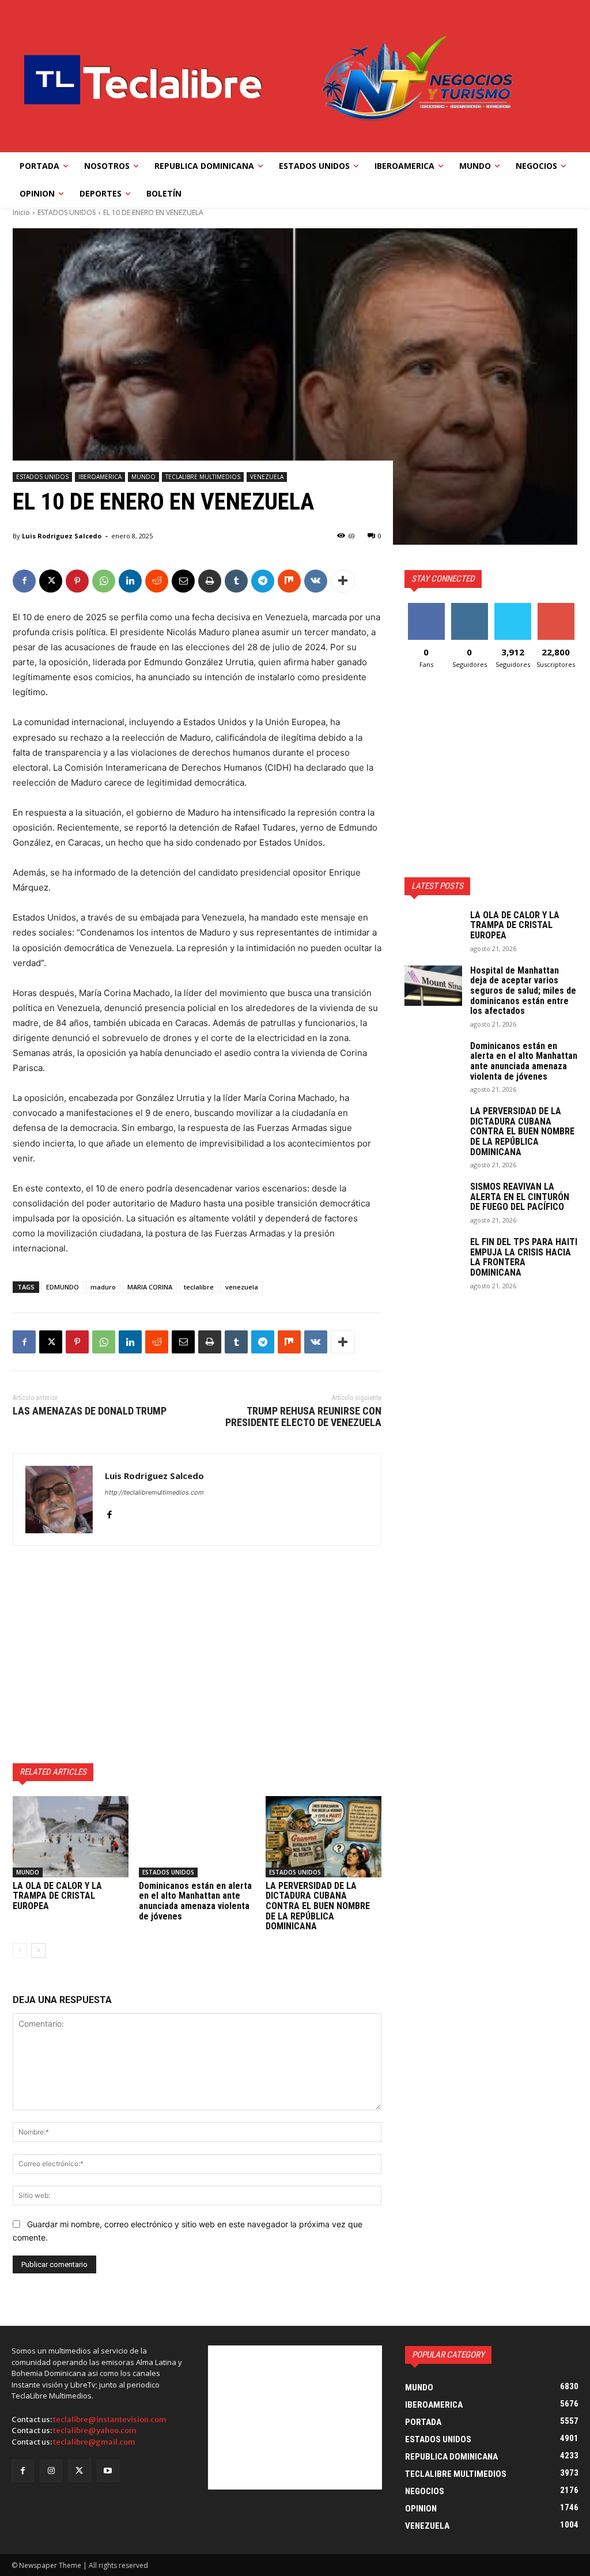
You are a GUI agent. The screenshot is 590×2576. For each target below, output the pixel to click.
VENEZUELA (267, 477)
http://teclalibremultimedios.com (154, 1492)
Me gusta (426, 607)
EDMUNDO (63, 1287)
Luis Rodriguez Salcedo (62, 536)
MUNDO (143, 477)
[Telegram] (263, 581)
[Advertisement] (197, 1654)
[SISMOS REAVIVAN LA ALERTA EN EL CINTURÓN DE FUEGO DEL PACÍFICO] (433, 1202)
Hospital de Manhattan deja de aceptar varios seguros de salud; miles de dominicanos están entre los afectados (523, 991)
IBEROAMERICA (100, 477)
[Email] (183, 581)
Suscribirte (556, 607)
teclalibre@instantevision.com (110, 2420)
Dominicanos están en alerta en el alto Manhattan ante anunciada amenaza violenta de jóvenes (195, 1901)
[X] (51, 581)
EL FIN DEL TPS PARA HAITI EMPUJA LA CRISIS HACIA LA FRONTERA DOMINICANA (524, 1257)
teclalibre (199, 1287)
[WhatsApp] (104, 581)
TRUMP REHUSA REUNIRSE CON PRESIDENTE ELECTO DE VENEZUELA (303, 1417)
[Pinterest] (77, 581)
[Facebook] (24, 581)
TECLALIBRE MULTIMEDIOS (203, 477)
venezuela (242, 1287)
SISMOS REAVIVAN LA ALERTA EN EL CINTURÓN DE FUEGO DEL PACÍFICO (520, 1197)
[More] (343, 581)
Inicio (21, 212)
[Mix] (289, 581)
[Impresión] (210, 581)
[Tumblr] (236, 581)
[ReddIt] (157, 581)
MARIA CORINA (150, 1287)
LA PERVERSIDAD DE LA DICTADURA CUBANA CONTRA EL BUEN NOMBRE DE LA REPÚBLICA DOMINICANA (318, 1906)
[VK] (316, 581)
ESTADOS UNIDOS (67, 212)
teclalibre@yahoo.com (95, 2430)
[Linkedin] (130, 581)
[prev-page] (20, 1951)
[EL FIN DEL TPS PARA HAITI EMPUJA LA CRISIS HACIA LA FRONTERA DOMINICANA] (433, 1257)
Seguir (469, 607)
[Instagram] (51, 2471)
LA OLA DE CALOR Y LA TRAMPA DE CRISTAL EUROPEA (57, 1896)
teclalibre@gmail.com (94, 2442)
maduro (103, 1287)
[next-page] (38, 1951)
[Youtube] (108, 2471)
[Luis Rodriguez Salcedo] (59, 1500)
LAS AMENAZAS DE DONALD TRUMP (90, 1411)
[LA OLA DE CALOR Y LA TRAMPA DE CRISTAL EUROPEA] (71, 1837)
